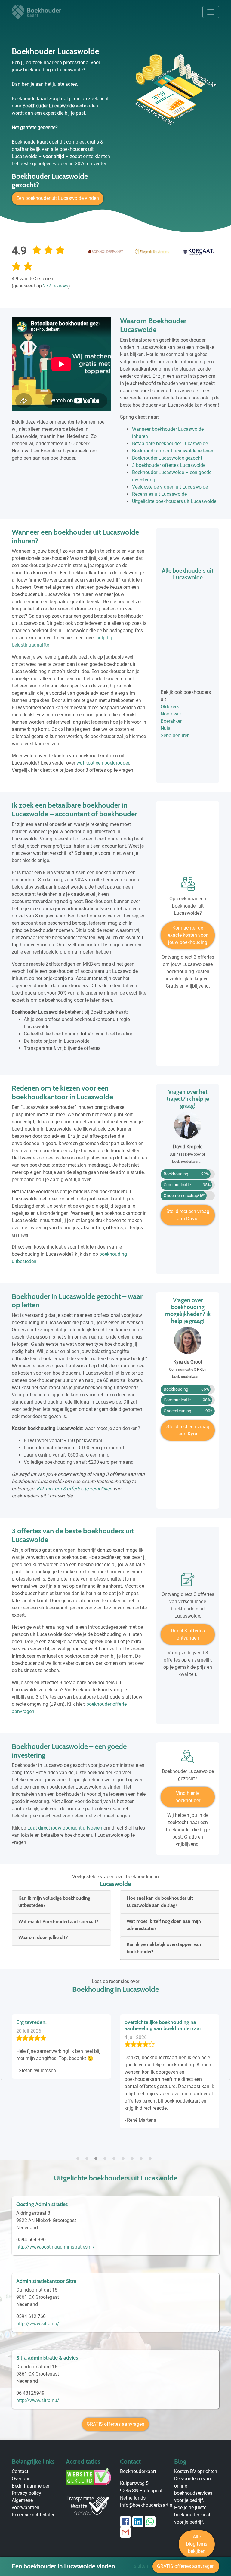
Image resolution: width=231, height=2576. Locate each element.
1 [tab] (79, 2155)
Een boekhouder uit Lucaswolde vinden (58, 198)
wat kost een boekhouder (103, 763)
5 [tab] (115, 2155)
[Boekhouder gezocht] (188, 1759)
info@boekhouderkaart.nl (147, 2505)
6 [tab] (125, 2155)
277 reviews (56, 286)
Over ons (21, 2479)
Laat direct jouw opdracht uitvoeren (65, 1828)
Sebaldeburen (175, 736)
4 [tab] (106, 2155)
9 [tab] (152, 2155)
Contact (20, 2471)
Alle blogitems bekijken (197, 2544)
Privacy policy (26, 2493)
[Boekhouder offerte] (188, 1582)
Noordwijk (171, 714)
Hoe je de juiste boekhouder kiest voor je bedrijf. (192, 2515)
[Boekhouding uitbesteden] (188, 886)
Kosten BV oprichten (196, 2471)
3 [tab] (97, 2155)
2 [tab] (88, 2155)
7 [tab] (134, 2155)
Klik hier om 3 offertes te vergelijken (74, 1489)
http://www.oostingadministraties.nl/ (55, 2247)
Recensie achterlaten (34, 2515)
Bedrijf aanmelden (31, 2486)
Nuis (165, 728)
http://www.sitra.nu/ (38, 2324)
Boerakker (171, 721)
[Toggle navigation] (211, 12)
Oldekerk (170, 707)
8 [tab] (143, 2155)
